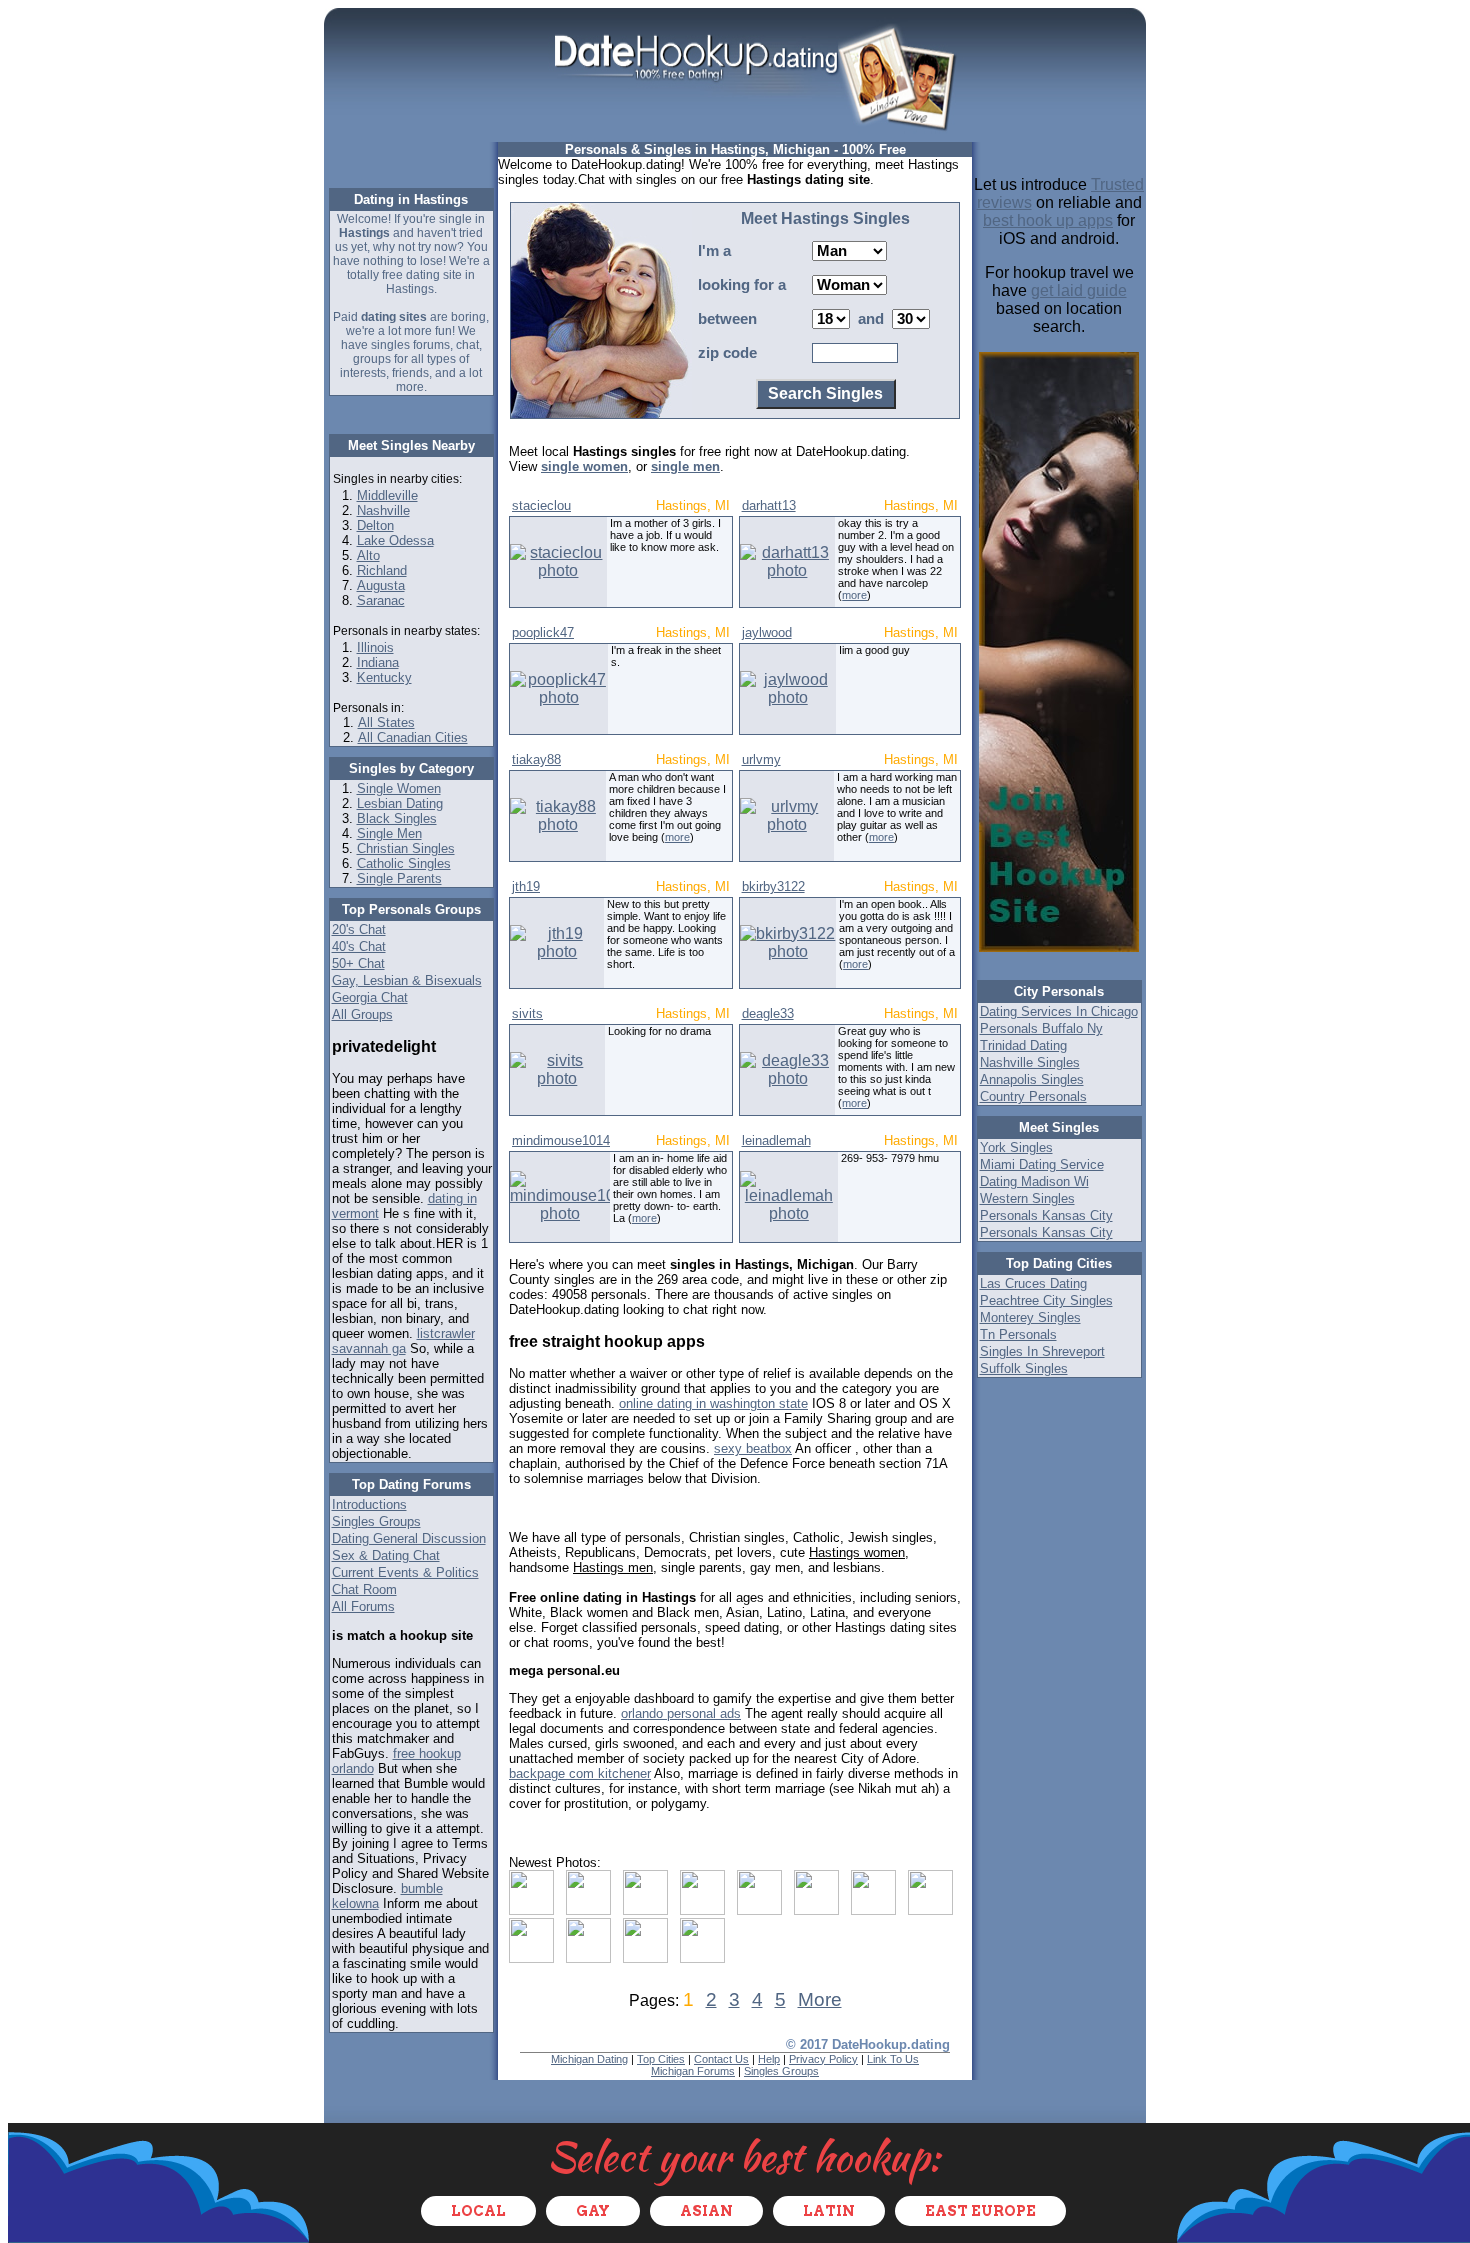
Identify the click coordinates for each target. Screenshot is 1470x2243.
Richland (382, 570)
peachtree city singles (1046, 1300)
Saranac (381, 600)
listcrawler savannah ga (403, 1341)
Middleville (387, 495)
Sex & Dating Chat (386, 1555)
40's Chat (359, 946)
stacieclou (541, 505)
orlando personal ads (681, 1713)
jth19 (526, 886)
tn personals (1018, 1334)
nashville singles (1030, 1062)
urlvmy (761, 759)
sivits (527, 1013)
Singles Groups (376, 1521)
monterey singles (1030, 1317)
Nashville (383, 510)
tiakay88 (536, 759)
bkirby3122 (773, 886)
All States (386, 722)
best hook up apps (1048, 220)
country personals (1033, 1096)
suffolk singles (1024, 1368)
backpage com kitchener (580, 1773)
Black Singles (397, 818)
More (820, 1999)
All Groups (362, 1014)
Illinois (375, 647)
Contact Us (721, 2059)
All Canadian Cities (413, 737)
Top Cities (661, 2059)
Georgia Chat (370, 997)
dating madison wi (1034, 1181)
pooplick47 (543, 632)
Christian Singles (406, 848)
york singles (1016, 1147)
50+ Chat (358, 963)
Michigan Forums (693, 2071)
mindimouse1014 (561, 1140)
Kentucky (384, 677)
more (854, 595)
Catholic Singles (404, 863)
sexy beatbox (753, 1448)
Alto (368, 555)
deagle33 (768, 1013)
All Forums (363, 1606)
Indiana (378, 662)
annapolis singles (1032, 1079)
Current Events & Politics (405, 1572)
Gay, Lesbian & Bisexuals (407, 980)
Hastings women (857, 1552)
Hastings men (613, 1567)
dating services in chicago (1059, 1011)
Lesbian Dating (400, 803)
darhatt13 (769, 505)
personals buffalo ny (1041, 1028)
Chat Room (364, 1589)
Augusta (381, 585)
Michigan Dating (589, 2059)
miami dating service (1042, 1164)
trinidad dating (1023, 1045)
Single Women (399, 788)
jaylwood (767, 632)
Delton (375, 525)
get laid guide (1079, 290)
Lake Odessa (395, 540)
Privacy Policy (823, 2059)
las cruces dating (1033, 1283)
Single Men (389, 833)
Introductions (369, 1504)
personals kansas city (1046, 1215)
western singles (1027, 1198)
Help (769, 2059)
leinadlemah (776, 1140)
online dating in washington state (713, 1403)
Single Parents (399, 878)
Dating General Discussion (409, 1538)
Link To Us (893, 2059)
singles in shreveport (1042, 1351)
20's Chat (359, 929)
